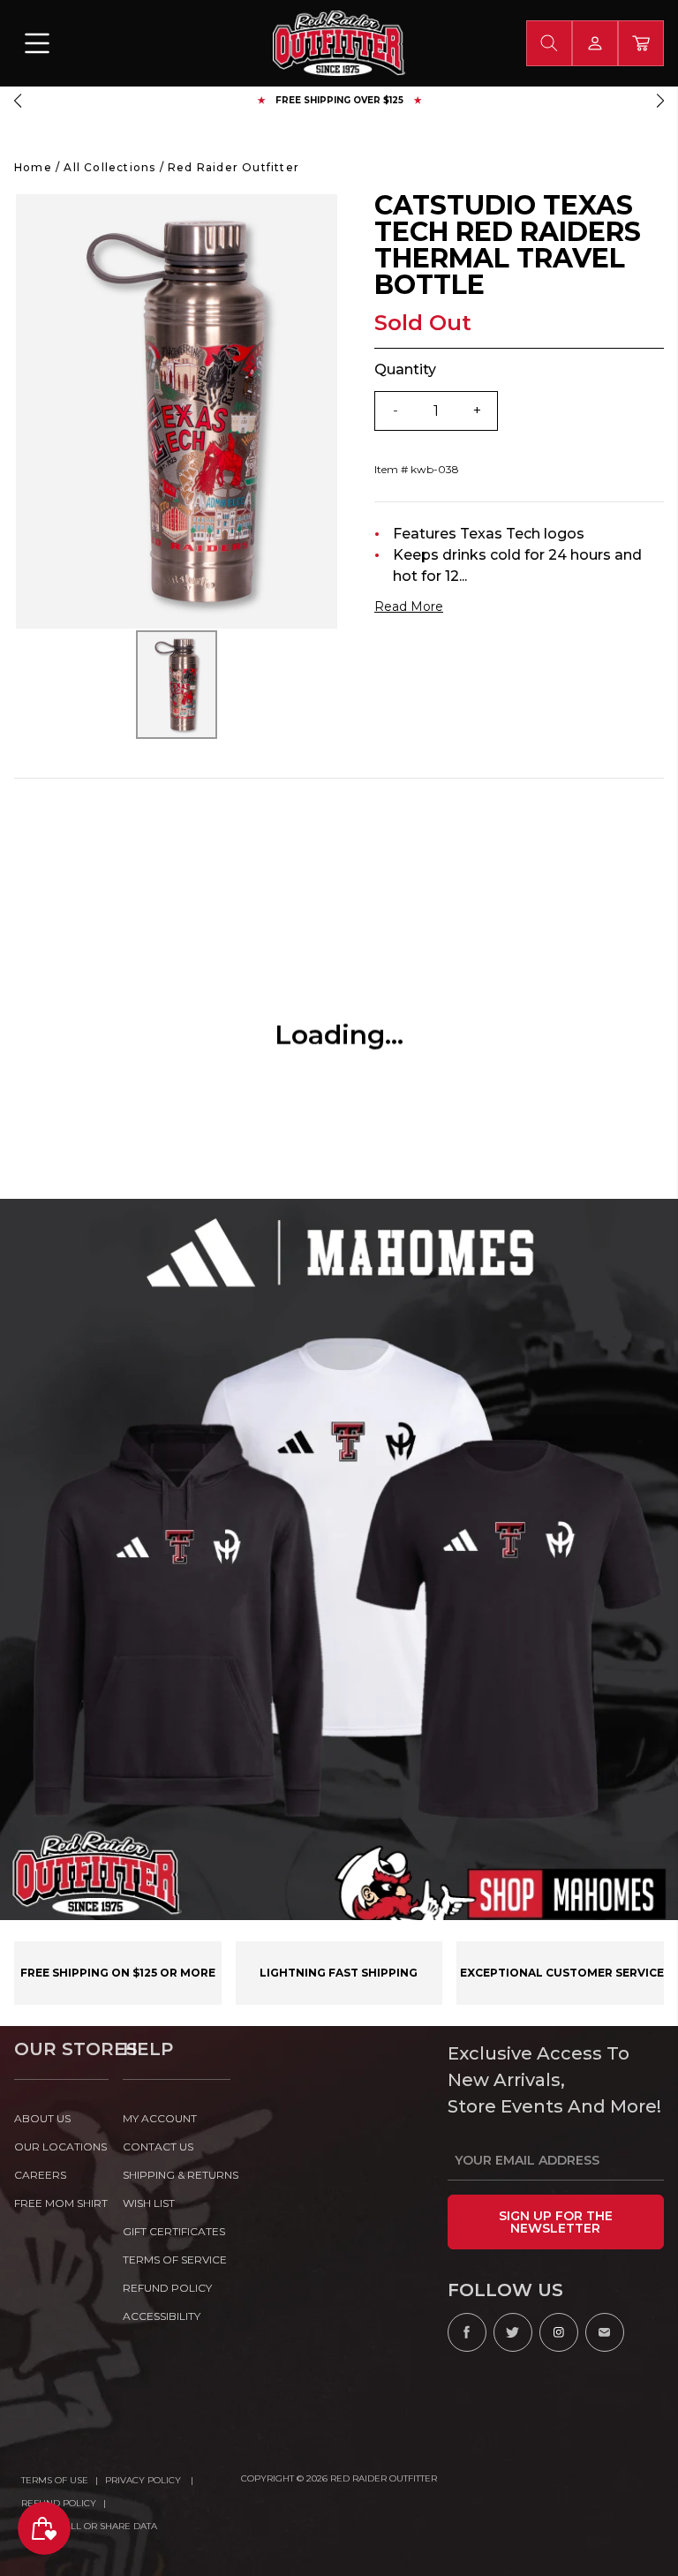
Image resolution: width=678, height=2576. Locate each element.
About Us (42, 2118)
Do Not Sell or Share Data (89, 2526)
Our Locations (60, 2147)
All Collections (109, 167)
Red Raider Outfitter (234, 167)
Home (33, 167)
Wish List (149, 2203)
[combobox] (549, 43)
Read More (409, 606)
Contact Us (158, 2147)
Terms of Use (55, 2480)
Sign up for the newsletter (556, 2222)
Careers (40, 2175)
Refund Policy (59, 2503)
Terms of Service (175, 2260)
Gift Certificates (174, 2231)
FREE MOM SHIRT (61, 2203)
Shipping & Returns (177, 2175)
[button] (18, 101)
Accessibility (162, 2316)
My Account (160, 2118)
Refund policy (167, 2288)
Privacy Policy (144, 2480)
